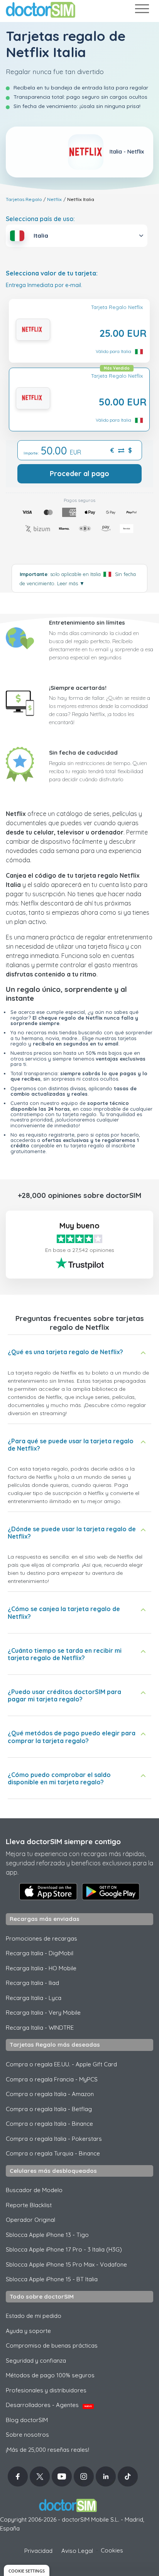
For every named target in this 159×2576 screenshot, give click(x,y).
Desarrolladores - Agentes (49, 2405)
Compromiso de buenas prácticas (52, 2345)
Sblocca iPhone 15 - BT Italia (52, 2279)
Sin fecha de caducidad (83, 753)
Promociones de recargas (41, 1938)
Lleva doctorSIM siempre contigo (63, 1841)
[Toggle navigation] (142, 10)
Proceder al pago (79, 474)
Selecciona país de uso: (40, 219)
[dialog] (27, 2570)
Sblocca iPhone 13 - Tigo (47, 2235)
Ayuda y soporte (28, 2331)
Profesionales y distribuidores (46, 2390)
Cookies (112, 2550)
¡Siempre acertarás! (78, 688)
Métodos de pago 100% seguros (50, 2375)
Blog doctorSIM (27, 2420)
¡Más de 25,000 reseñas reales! (47, 2450)
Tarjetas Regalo (24, 199)
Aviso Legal (77, 2551)
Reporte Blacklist (29, 2205)
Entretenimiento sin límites (87, 622)
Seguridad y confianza (36, 2361)
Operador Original (30, 2220)
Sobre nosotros (27, 2435)
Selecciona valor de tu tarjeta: (52, 273)
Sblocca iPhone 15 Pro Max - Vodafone (66, 2264)
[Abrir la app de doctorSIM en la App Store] (48, 1892)
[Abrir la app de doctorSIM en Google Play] (111, 1892)
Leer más (71, 583)
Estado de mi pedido (34, 2316)
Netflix (54, 199)
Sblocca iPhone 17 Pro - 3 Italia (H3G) (64, 2249)
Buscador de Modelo (34, 2190)
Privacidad (38, 2551)
